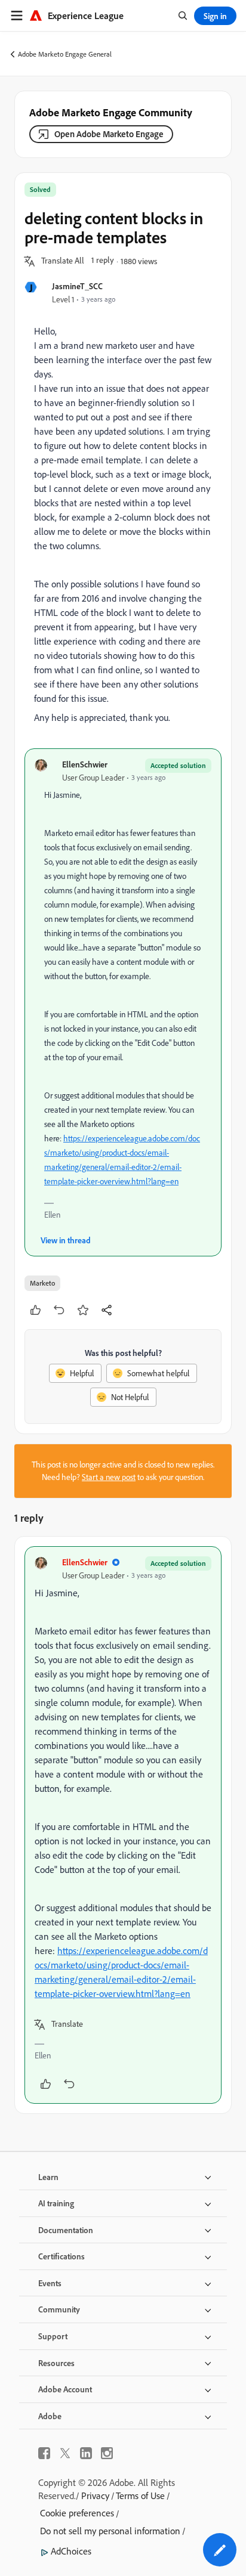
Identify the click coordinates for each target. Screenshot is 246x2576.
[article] (123, 1825)
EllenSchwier (85, 764)
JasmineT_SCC (77, 286)
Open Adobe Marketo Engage (109, 134)
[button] (63, 261)
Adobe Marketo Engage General (65, 54)
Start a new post (109, 1477)
